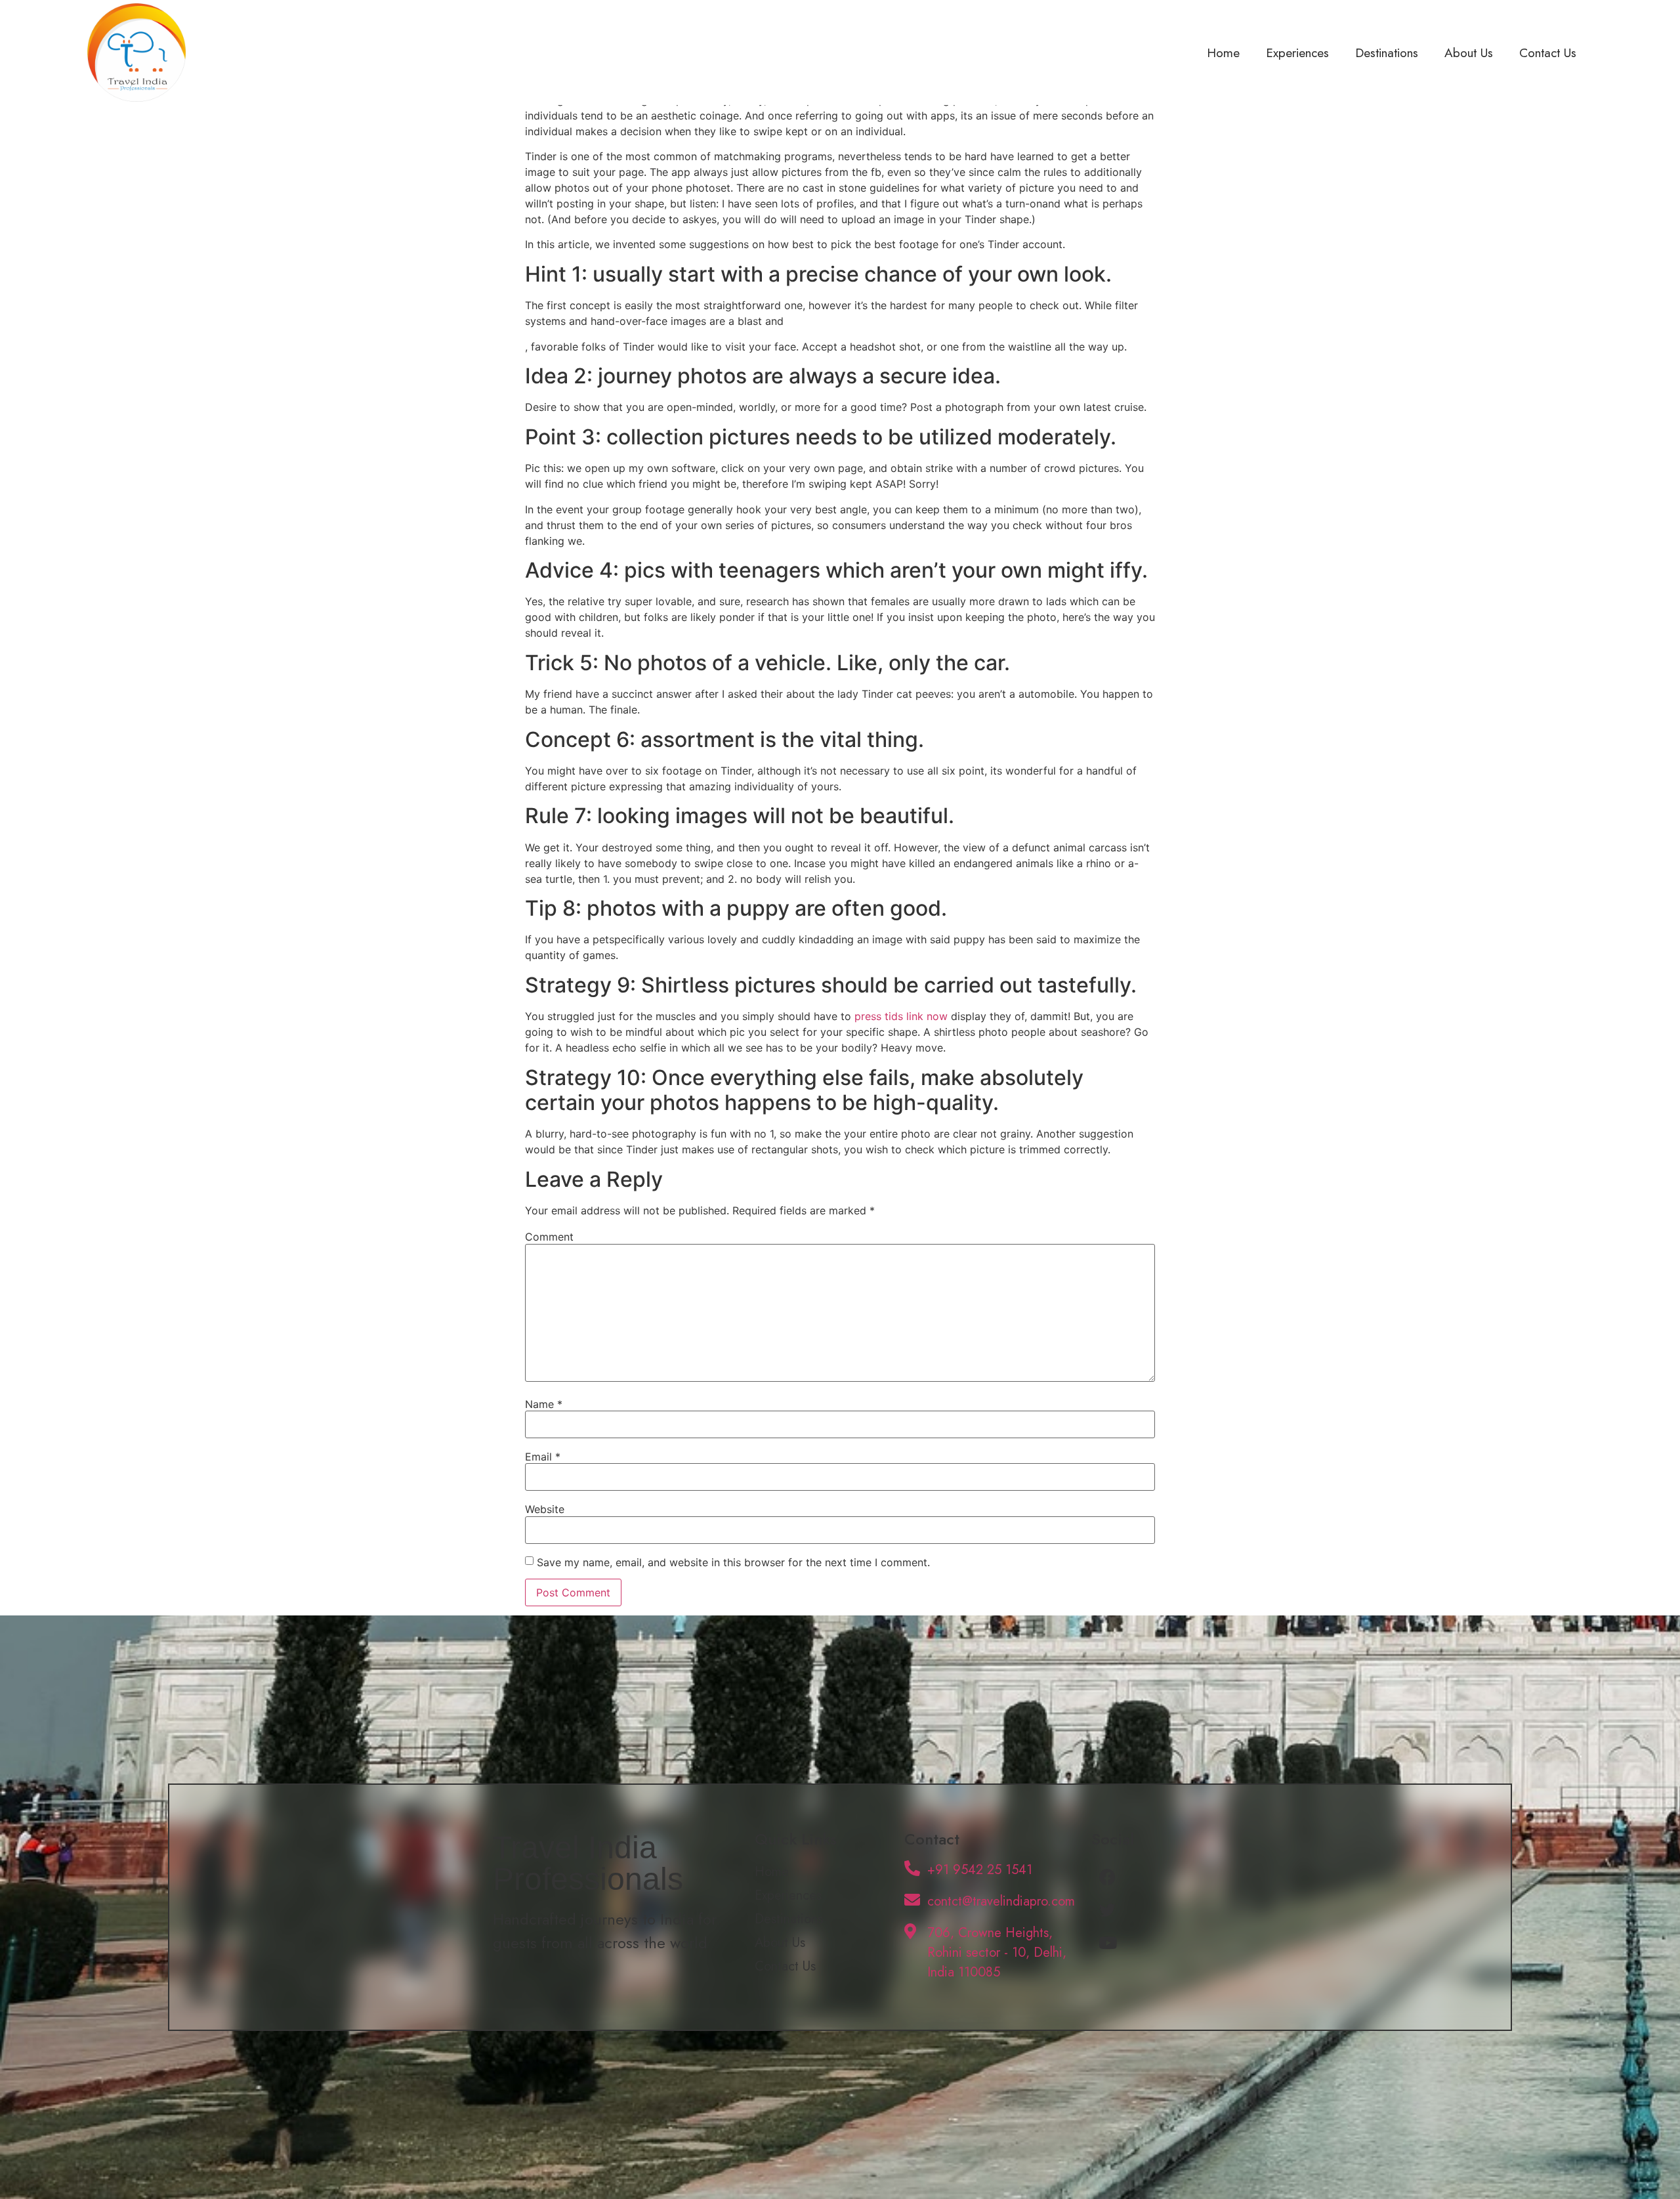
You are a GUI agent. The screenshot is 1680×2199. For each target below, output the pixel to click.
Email (543, 1457)
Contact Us (1548, 53)
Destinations (1387, 53)
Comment (549, 1237)
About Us (1469, 53)
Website (545, 1509)
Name (544, 1404)
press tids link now (901, 1016)
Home (1223, 53)
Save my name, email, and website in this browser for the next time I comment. (733, 1562)
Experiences (1297, 53)
